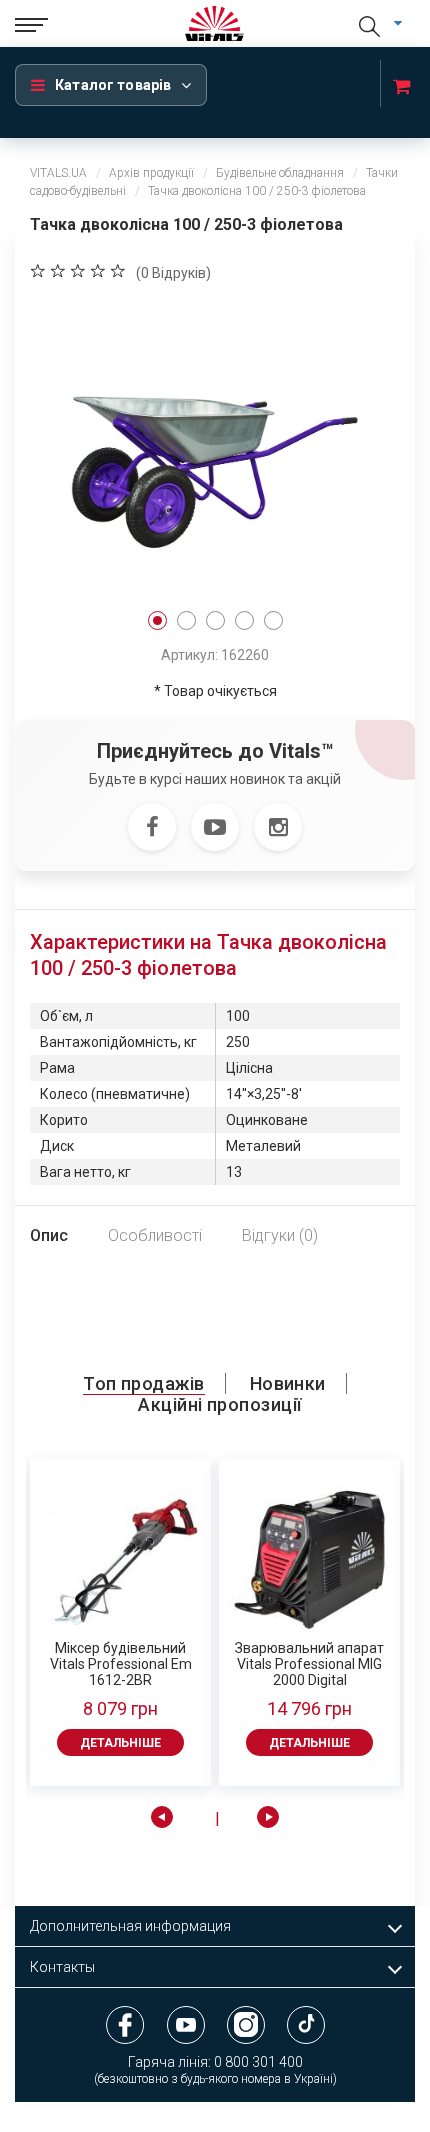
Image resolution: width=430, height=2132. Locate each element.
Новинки (288, 1383)
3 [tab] (215, 620)
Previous (162, 1817)
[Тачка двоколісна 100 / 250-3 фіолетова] (215, 450)
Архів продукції (151, 173)
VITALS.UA (58, 173)
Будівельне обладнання (280, 173)
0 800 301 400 (258, 2062)
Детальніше (120, 1743)
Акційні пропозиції (219, 1404)
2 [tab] (186, 620)
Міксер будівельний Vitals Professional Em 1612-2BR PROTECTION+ (121, 1664)
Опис (49, 1235)
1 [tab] (157, 620)
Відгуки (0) (280, 1235)
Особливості (155, 1235)
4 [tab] (244, 620)
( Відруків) (173, 273)
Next (268, 1817)
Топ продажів (143, 1383)
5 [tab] (273, 620)
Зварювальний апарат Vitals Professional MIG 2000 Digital (309, 1664)
